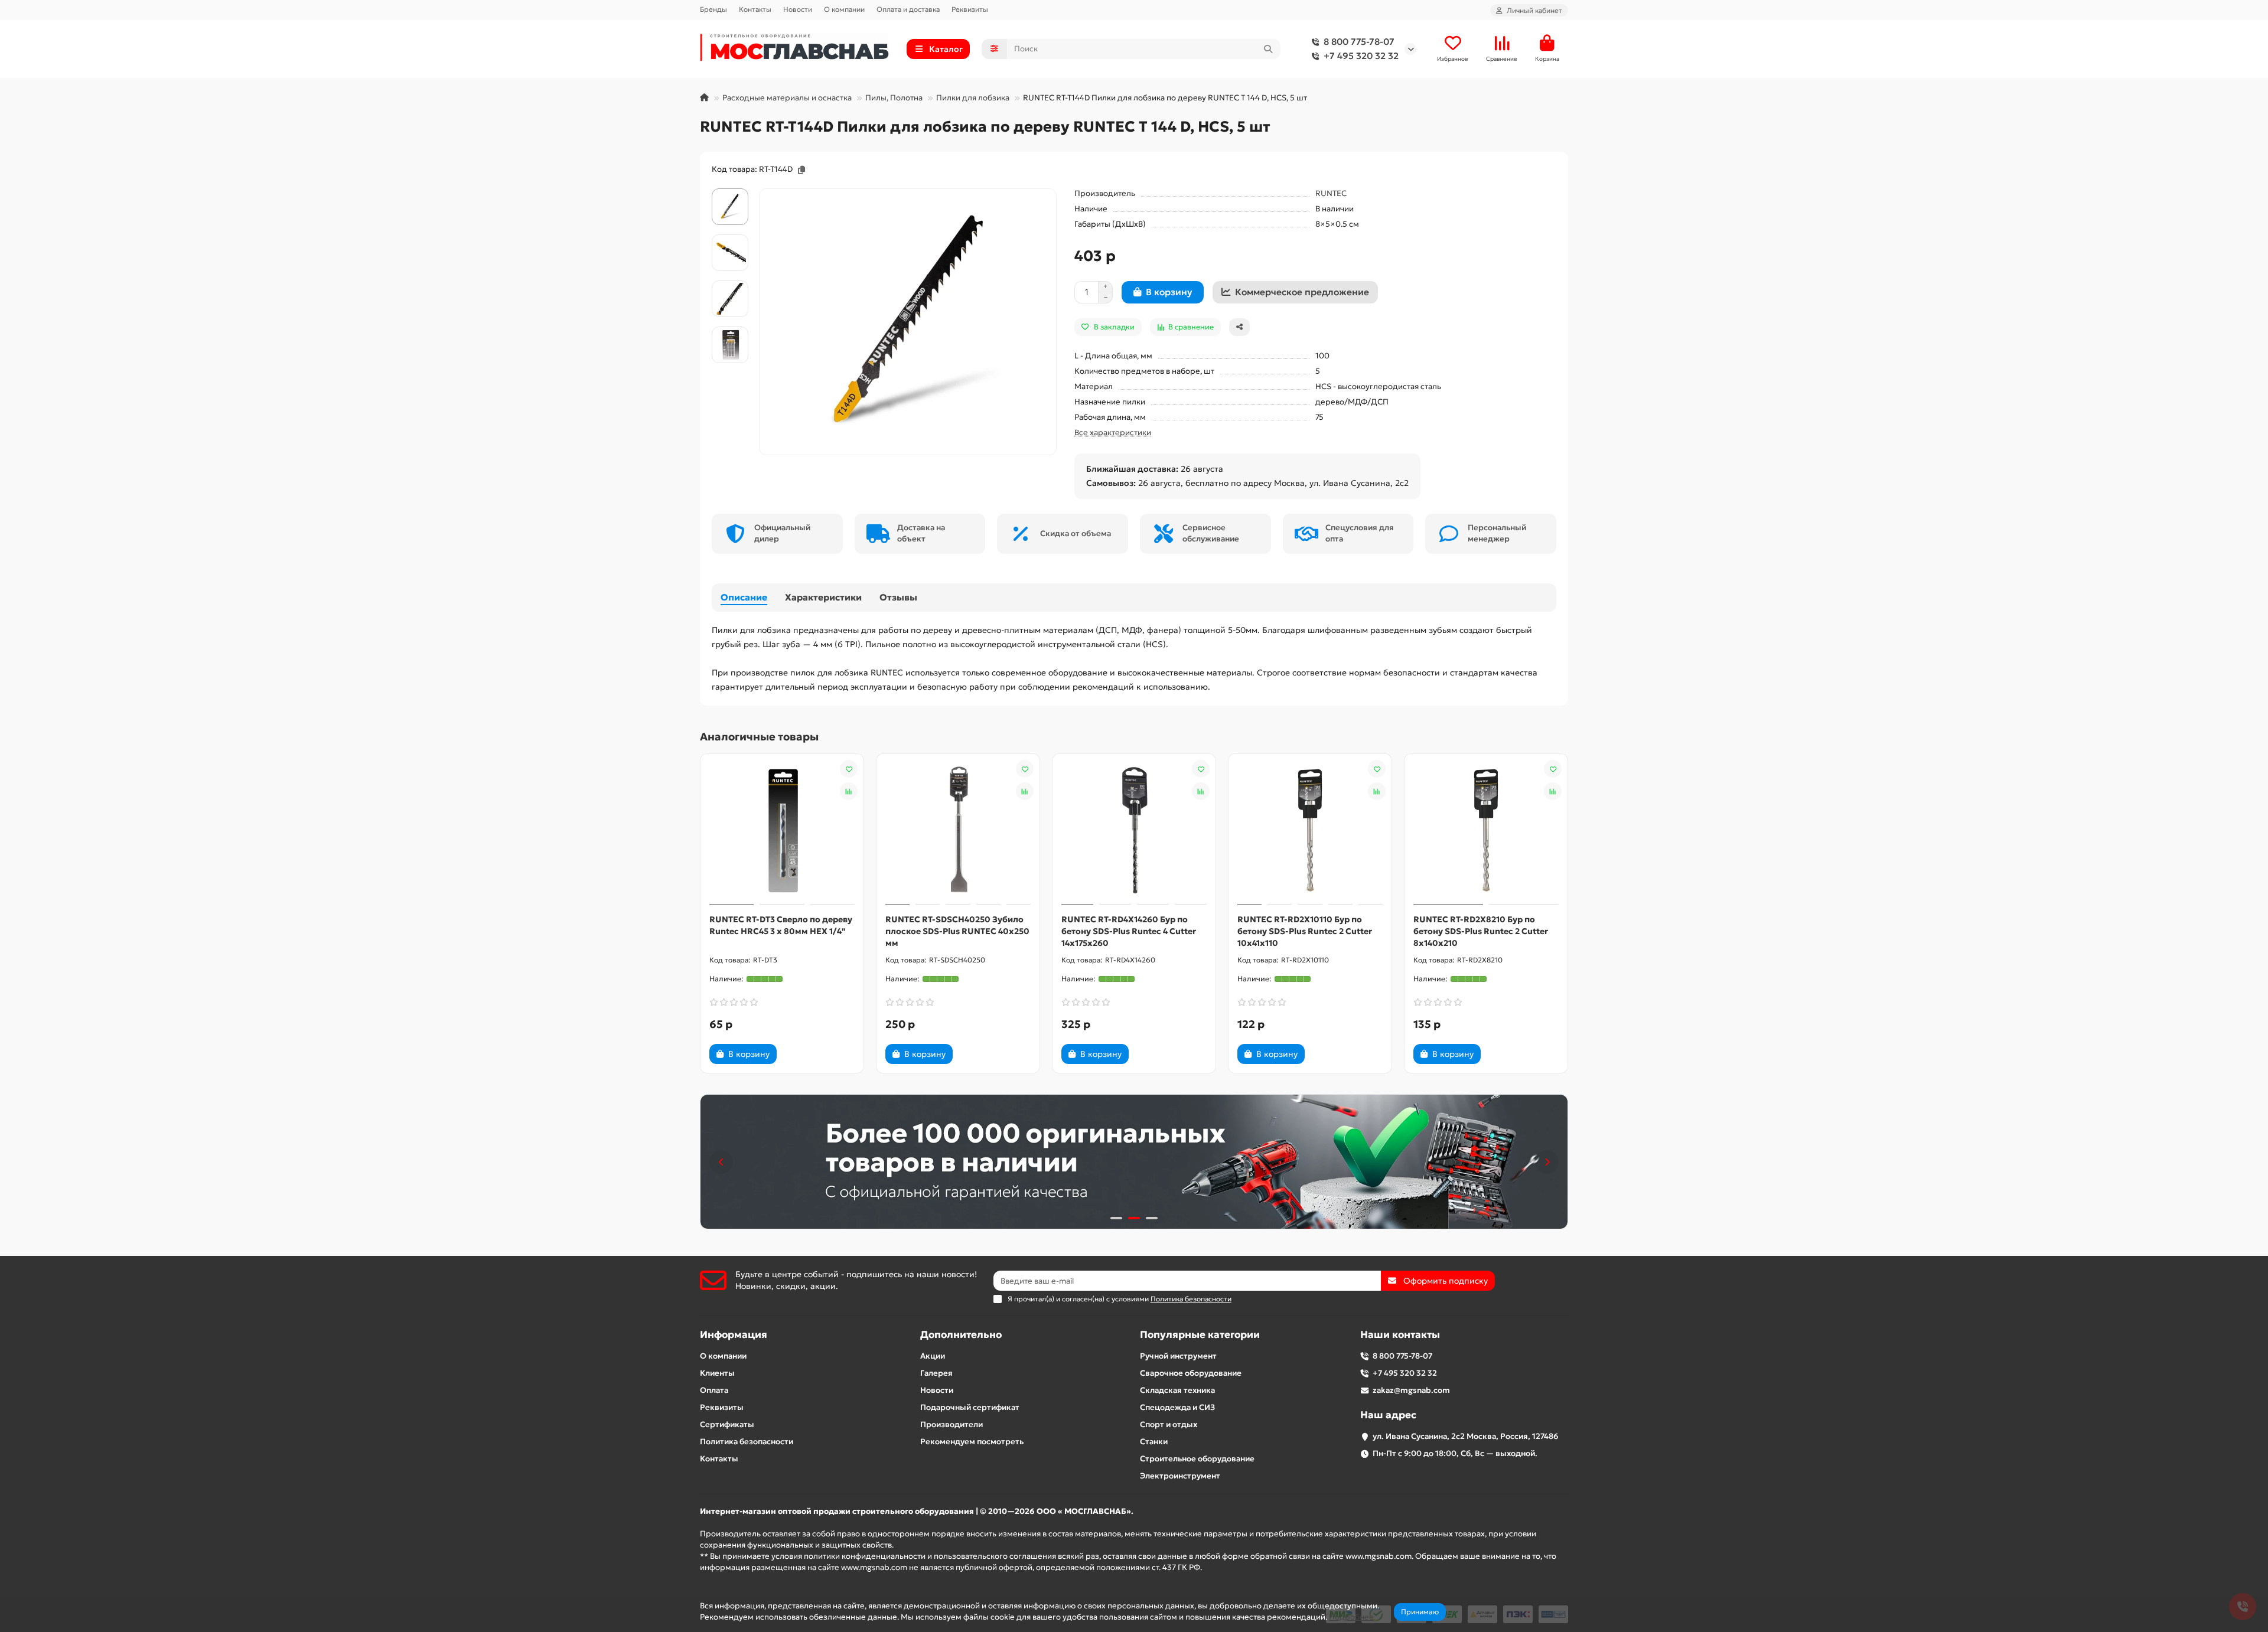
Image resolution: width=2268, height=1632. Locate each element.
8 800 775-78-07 (1359, 42)
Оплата (714, 1390)
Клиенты (717, 1373)
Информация (734, 1335)
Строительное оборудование (1197, 1459)
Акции (933, 1356)
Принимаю (1420, 1612)
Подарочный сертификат (970, 1407)
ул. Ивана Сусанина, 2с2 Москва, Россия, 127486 (1466, 1436)
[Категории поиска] (994, 49)
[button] (721, 1162)
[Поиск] (1268, 49)
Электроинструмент (1180, 1476)
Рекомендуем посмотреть (972, 1442)
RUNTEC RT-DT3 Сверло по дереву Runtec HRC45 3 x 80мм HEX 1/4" (781, 925)
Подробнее (1351, 1617)
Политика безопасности (747, 1442)
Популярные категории (1200, 1335)
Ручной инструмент (1178, 1356)
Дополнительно (961, 1335)
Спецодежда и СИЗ (1177, 1407)
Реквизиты (970, 9)
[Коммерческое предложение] (797, 1054)
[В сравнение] (849, 791)
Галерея (936, 1373)
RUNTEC (1331, 193)
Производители (951, 1424)
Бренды (713, 9)
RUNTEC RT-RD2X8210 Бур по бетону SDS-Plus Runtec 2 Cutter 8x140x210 (1481, 931)
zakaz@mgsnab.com (1411, 1390)
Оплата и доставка (908, 9)
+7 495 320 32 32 (1361, 56)
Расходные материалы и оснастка (787, 98)
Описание (744, 597)
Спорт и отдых (1169, 1424)
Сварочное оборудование (1191, 1373)
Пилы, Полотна (894, 98)
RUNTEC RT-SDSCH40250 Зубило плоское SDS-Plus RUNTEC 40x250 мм (957, 931)
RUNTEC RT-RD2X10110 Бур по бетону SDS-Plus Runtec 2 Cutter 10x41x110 (1305, 931)
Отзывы (898, 597)
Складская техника (1177, 1390)
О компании (844, 9)
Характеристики (823, 597)
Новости (798, 9)
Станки (1154, 1442)
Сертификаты (727, 1424)
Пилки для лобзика (973, 98)
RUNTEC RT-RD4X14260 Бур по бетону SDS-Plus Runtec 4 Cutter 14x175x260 (1129, 931)
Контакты (755, 9)
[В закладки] (849, 769)
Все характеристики (1113, 433)
